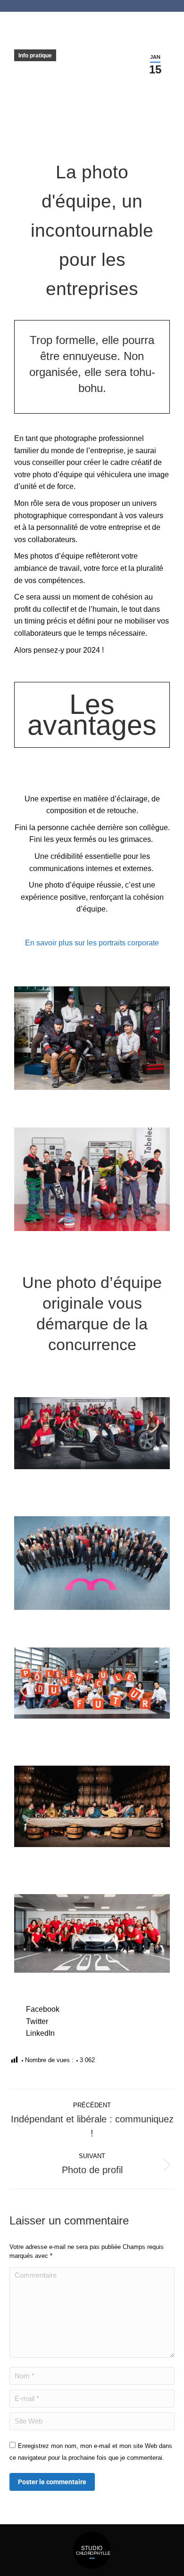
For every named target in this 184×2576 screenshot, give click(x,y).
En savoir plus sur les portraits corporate (92, 943)
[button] (92, 2009)
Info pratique (35, 56)
